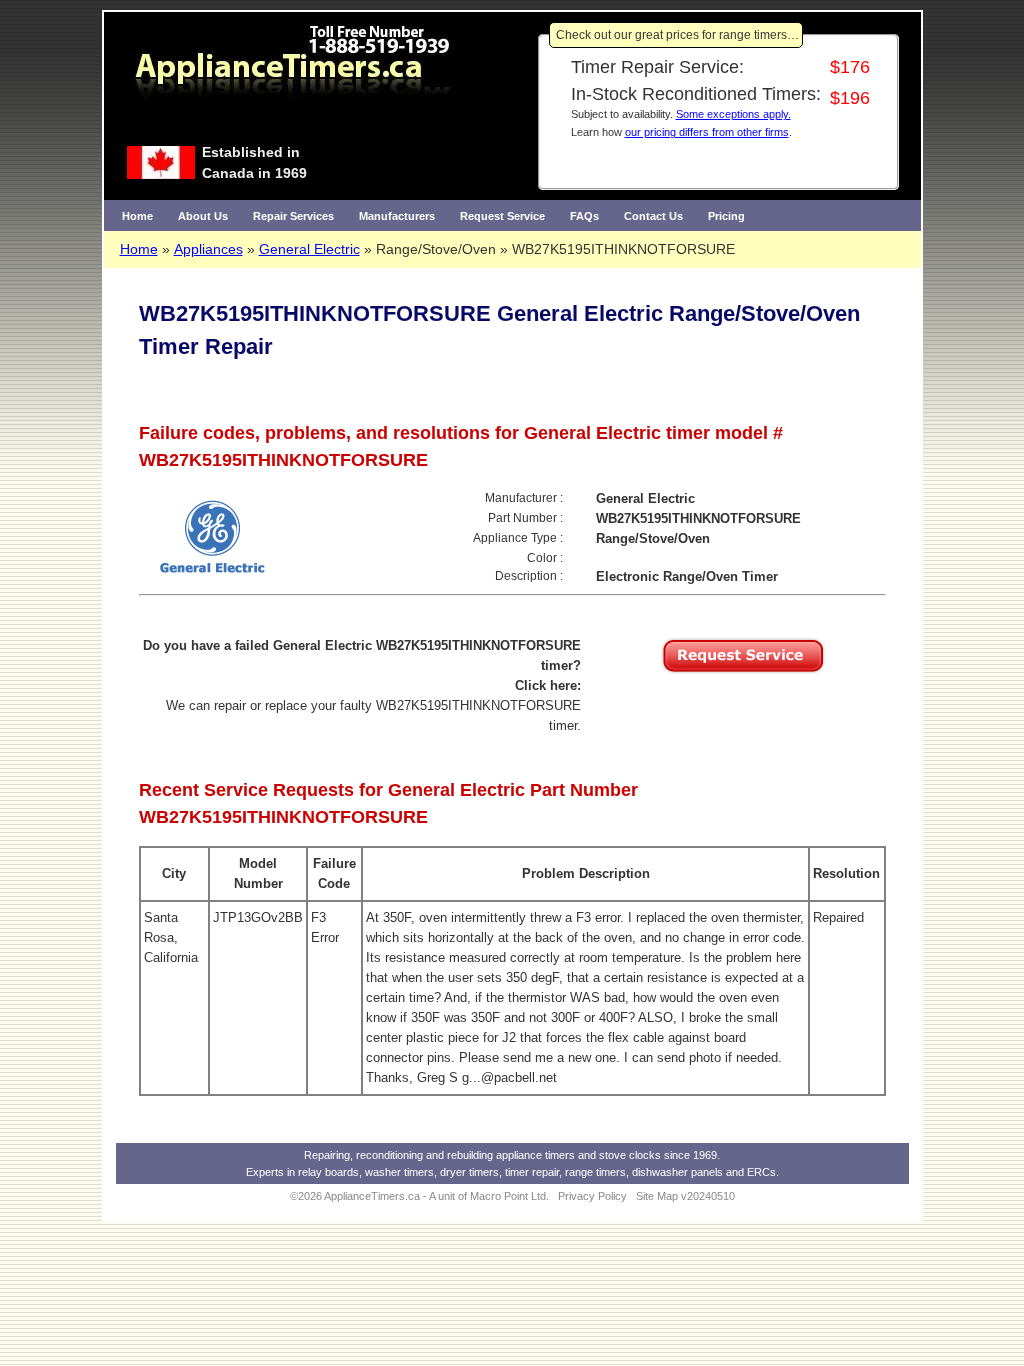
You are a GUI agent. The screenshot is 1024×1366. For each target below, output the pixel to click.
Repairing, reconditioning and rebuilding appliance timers (439, 1155)
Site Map (657, 1196)
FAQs (584, 216)
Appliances (208, 249)
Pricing (726, 216)
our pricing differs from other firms (707, 132)
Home (137, 216)
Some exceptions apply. (733, 114)
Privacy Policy (592, 1196)
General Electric (309, 249)
